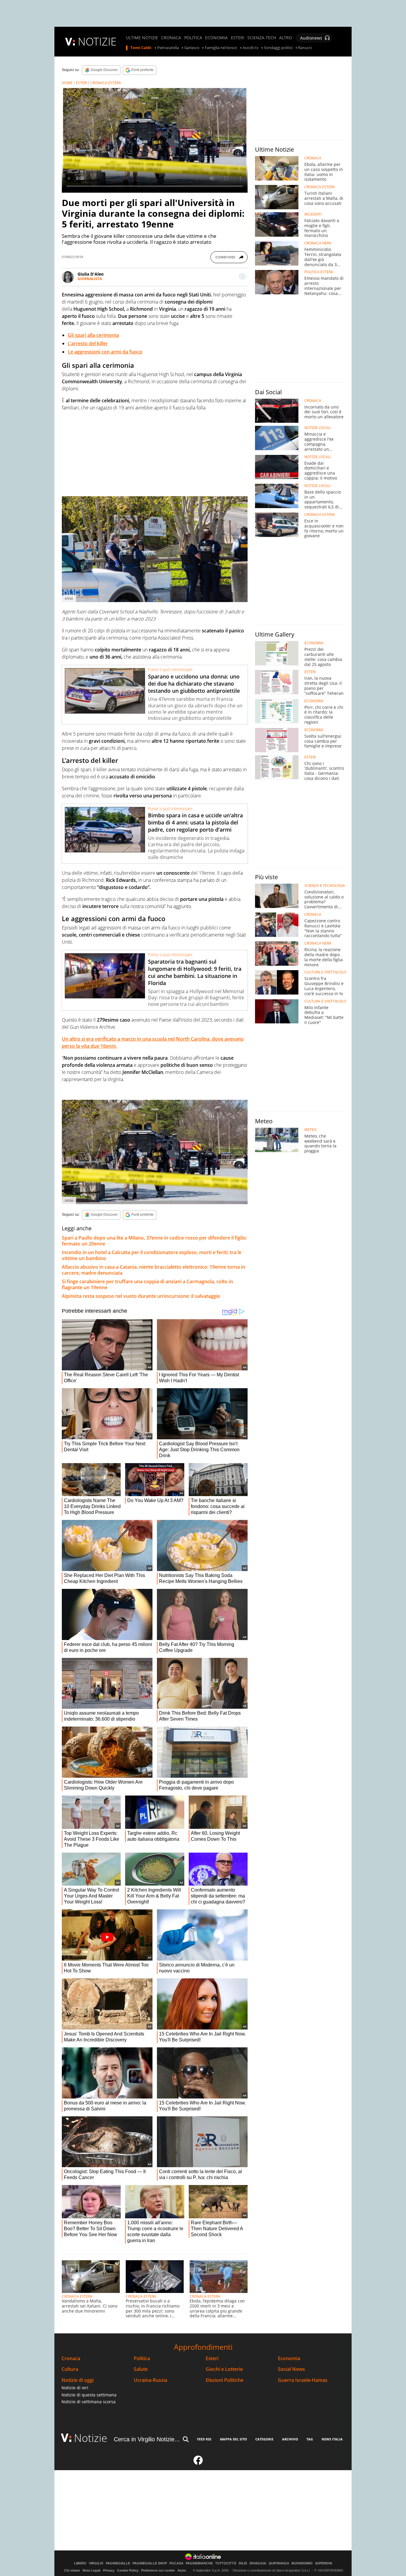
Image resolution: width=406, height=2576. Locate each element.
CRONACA (171, 38)
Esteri (212, 2359)
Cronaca (71, 2359)
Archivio (290, 2439)
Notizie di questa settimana (89, 2395)
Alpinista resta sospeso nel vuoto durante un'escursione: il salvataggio (141, 1296)
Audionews (311, 38)
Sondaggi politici (278, 48)
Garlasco (192, 48)
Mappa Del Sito (233, 2439)
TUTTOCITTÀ (226, 2563)
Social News (291, 2369)
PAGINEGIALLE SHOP (150, 2563)
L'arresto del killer (88, 343)
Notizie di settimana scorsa (89, 2402)
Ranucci (305, 48)
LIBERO (80, 2563)
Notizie (91, 2438)
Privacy (109, 2570)
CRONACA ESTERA (106, 83)
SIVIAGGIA (258, 2563)
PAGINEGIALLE (118, 2563)
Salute (141, 2369)
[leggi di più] (242, 277)
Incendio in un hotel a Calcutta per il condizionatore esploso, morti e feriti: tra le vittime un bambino (152, 1255)
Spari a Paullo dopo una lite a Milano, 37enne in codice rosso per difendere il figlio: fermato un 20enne (154, 1241)
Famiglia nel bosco (221, 48)
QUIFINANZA (279, 2563)
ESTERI (238, 38)
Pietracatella (168, 48)
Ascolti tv (251, 48)
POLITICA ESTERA (319, 272)
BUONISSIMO (302, 2563)
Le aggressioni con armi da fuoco (105, 352)
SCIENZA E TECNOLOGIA (325, 886)
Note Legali (92, 2570)
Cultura (70, 2369)
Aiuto (182, 2570)
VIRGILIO (96, 2563)
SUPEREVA (324, 2563)
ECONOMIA (216, 38)
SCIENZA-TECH (262, 38)
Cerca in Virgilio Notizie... (147, 2439)
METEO (310, 1130)
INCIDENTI (313, 214)
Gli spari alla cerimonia (93, 335)
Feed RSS (204, 2439)
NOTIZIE (97, 41)
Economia (289, 2359)
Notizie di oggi (78, 2380)
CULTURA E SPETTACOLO (325, 972)
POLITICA (193, 38)
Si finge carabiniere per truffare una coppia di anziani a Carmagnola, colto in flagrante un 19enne (147, 1284)
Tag (310, 2439)
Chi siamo (72, 2570)
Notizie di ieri (75, 2388)
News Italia (332, 2439)
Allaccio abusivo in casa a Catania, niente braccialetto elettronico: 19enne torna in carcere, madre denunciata (154, 1270)
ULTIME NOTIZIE (142, 38)
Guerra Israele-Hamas (303, 2380)
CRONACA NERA (318, 243)
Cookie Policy (128, 2570)
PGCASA (176, 2563)
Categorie (264, 2439)
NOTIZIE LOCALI (317, 428)
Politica (142, 2359)
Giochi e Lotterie (224, 2369)
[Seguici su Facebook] (198, 2463)
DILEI (243, 2563)
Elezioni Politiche (225, 2380)
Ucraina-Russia (151, 2380)
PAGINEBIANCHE (199, 2563)
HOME (67, 83)
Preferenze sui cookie (158, 2570)
